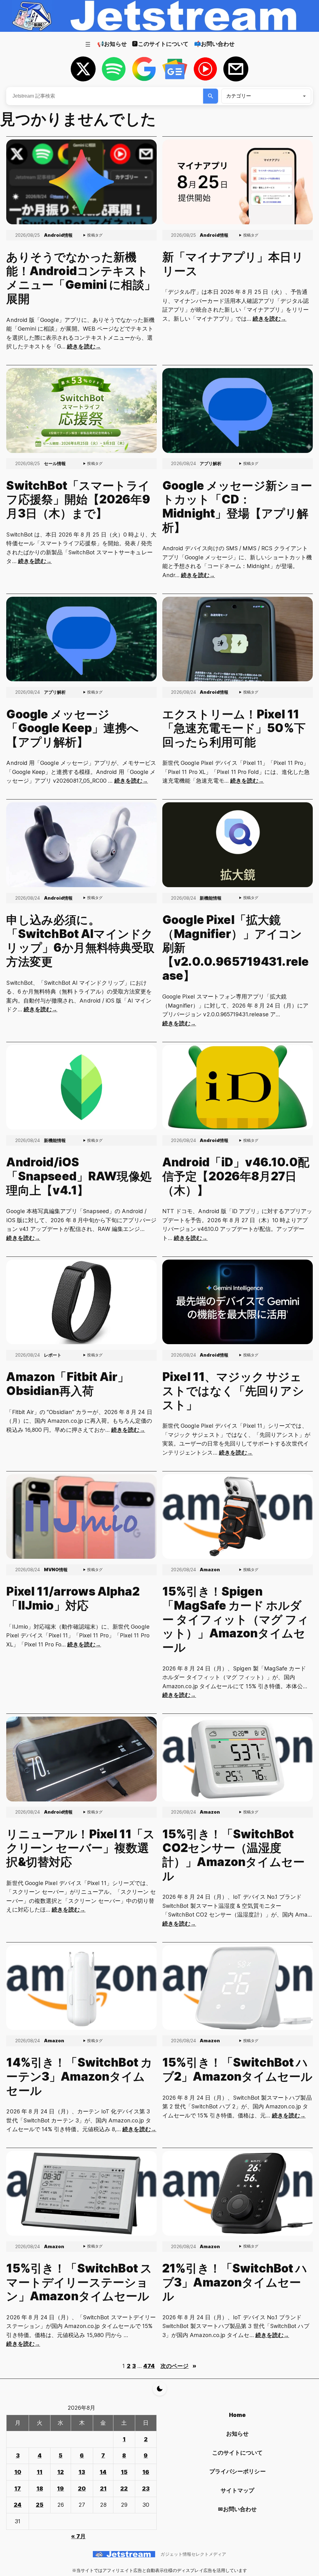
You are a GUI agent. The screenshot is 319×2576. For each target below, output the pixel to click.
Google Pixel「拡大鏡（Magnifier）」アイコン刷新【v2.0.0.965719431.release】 (236, 948)
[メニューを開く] (88, 44)
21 (103, 2489)
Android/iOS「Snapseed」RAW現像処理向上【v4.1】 (79, 1176)
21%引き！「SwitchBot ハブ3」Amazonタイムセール (235, 2282)
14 (103, 2472)
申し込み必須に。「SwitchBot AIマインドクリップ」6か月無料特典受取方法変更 (80, 941)
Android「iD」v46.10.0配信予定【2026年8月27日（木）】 (236, 1176)
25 (40, 2505)
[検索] (211, 96)
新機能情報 (211, 898)
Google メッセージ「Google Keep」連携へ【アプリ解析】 (72, 728)
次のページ (178, 2366)
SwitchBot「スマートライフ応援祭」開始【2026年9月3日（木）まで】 (78, 500)
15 (124, 2472)
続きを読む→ (84, 346)
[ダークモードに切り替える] (160, 2389)
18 (40, 2489)
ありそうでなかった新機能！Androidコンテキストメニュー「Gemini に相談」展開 (81, 278)
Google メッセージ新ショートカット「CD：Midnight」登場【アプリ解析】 (237, 507)
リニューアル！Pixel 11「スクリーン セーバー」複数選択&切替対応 (81, 1848)
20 (82, 2489)
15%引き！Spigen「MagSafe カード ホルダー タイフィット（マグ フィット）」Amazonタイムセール (236, 1619)
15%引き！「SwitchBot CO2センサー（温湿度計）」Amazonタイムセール (233, 1855)
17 (18, 2489)
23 (146, 2489)
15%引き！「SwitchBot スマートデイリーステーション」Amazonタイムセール (79, 2282)
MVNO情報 (56, 1570)
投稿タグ (95, 235)
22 (124, 2489)
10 (18, 2472)
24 (18, 2505)
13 (82, 2472)
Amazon (210, 1570)
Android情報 (58, 235)
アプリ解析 (211, 463)
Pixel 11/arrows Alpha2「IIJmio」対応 (73, 1599)
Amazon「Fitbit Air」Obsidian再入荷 (68, 1384)
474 (149, 2366)
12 (61, 2472)
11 (40, 2472)
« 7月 (78, 2536)
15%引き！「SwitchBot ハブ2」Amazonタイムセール (237, 2070)
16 (146, 2472)
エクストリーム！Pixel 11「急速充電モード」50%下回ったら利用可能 (234, 728)
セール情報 (55, 463)
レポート (53, 1355)
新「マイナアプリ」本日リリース (233, 264)
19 (60, 2489)
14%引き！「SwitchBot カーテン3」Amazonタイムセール (79, 2076)
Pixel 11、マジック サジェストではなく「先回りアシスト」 (233, 1391)
